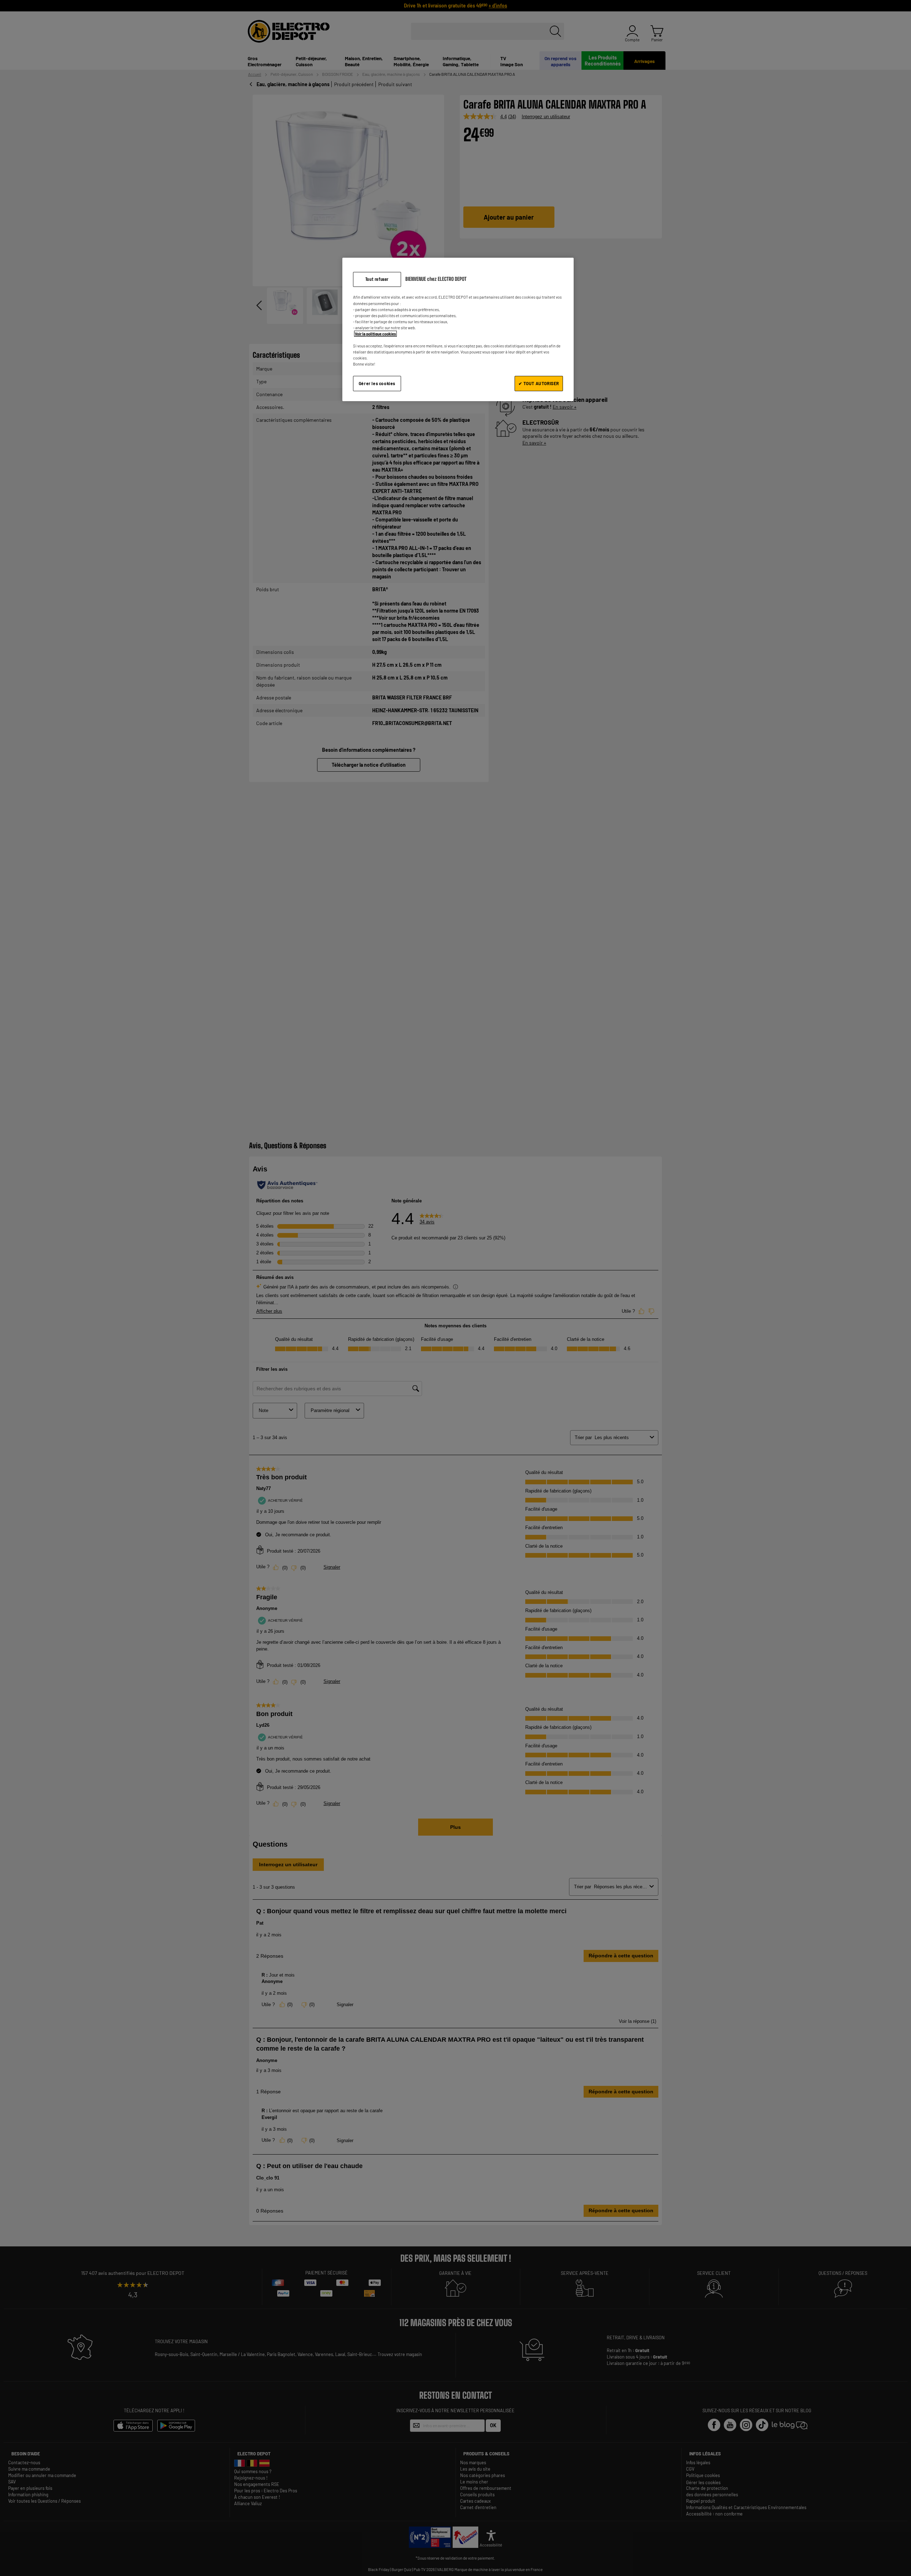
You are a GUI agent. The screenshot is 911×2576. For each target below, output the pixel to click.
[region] (458, 329)
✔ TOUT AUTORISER (539, 383)
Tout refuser (377, 279)
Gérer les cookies (377, 383)
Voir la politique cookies (375, 334)
